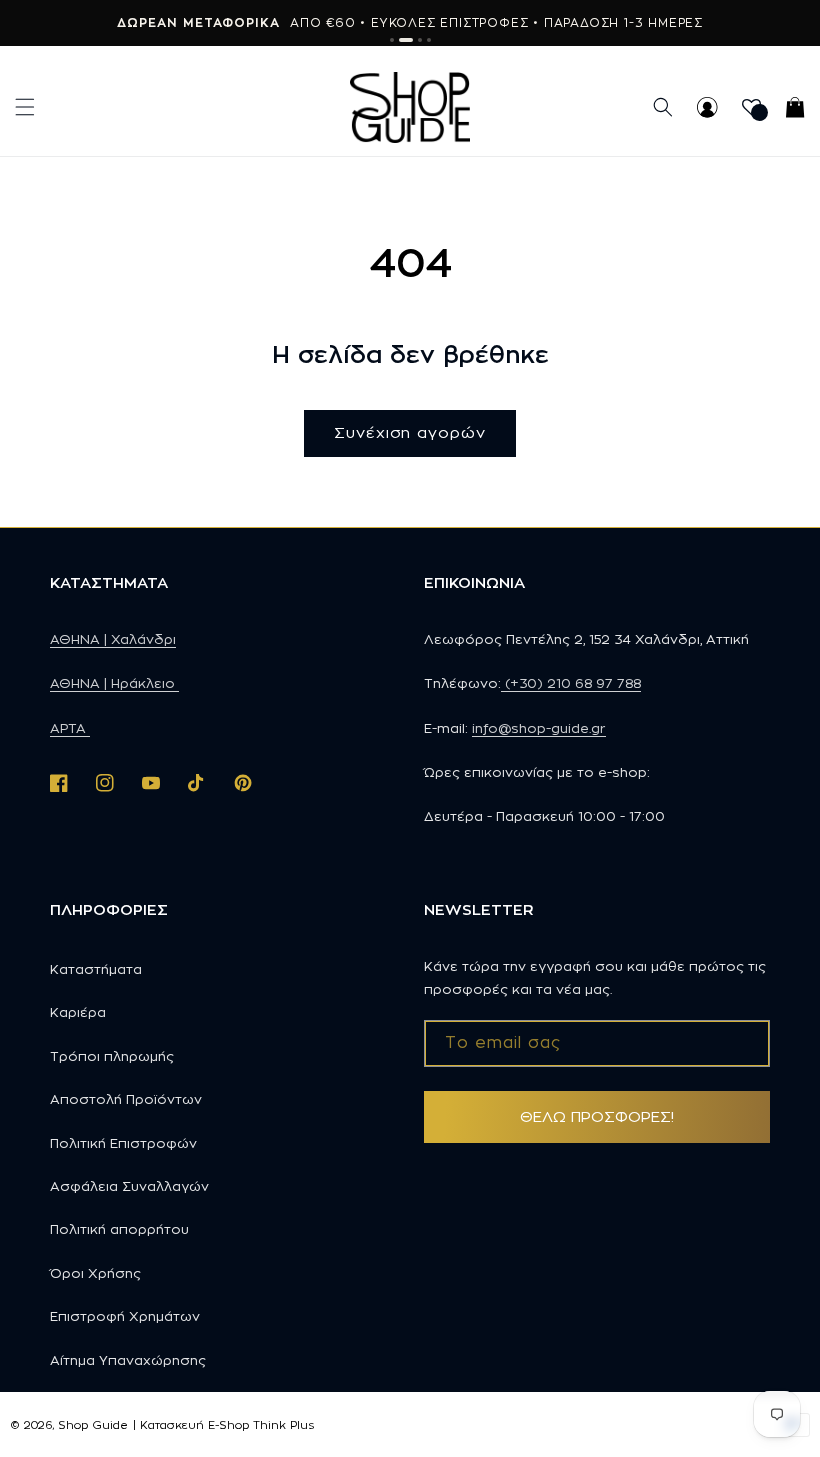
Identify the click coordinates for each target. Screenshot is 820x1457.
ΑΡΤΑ (70, 728)
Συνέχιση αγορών (410, 432)
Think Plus (283, 1425)
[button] (25, 107)
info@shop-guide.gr (539, 728)
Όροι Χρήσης (95, 1273)
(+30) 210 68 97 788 (571, 683)
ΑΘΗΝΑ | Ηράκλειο (114, 683)
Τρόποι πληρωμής (112, 1056)
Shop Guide (93, 1425)
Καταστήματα (96, 969)
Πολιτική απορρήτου (119, 1229)
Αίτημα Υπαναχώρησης (128, 1360)
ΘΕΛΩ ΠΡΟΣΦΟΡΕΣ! (597, 1116)
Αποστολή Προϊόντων (126, 1099)
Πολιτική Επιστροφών (123, 1143)
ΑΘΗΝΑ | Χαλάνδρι (113, 639)
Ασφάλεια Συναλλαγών (129, 1186)
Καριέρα (78, 1012)
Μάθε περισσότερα (546, 22)
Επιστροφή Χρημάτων (125, 1316)
